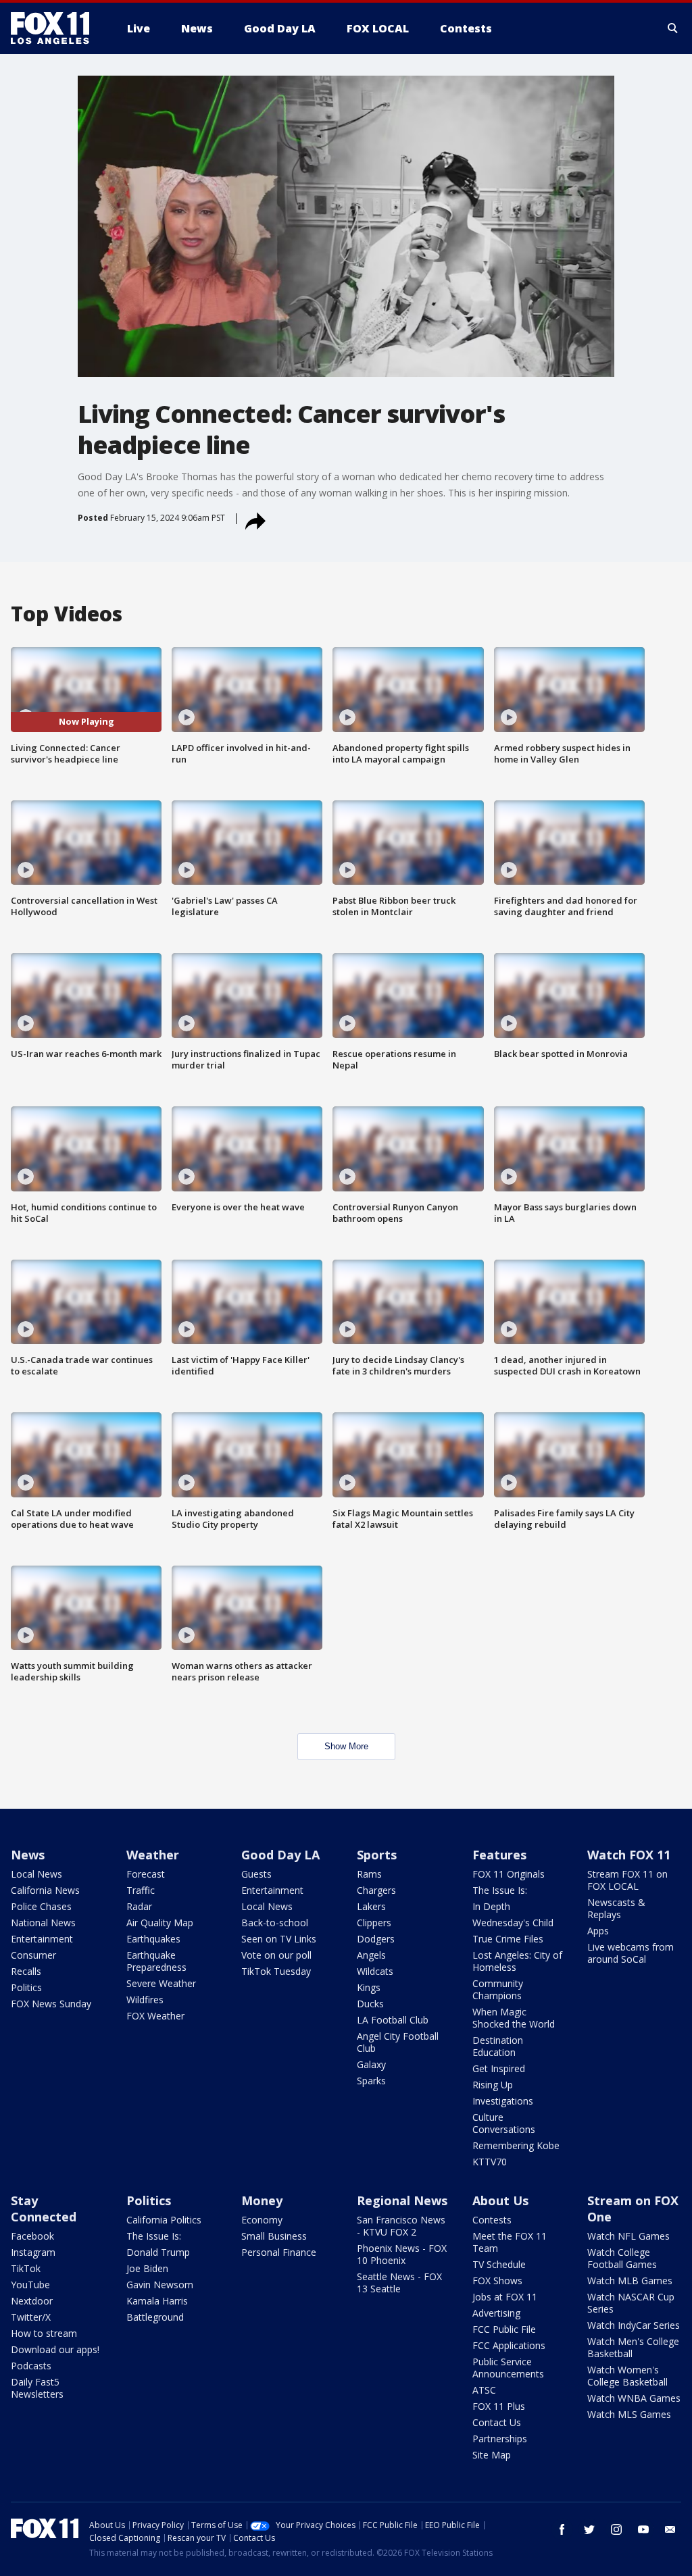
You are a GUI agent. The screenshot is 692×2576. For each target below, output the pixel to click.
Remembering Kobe (516, 2145)
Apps (598, 1931)
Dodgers (376, 1939)
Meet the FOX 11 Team (510, 2242)
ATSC (484, 2390)
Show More (346, 1746)
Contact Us (497, 2422)
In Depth (491, 1906)
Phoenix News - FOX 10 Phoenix (402, 2254)
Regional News (402, 2200)
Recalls (26, 1971)
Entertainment (42, 1939)
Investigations (503, 2101)
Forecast (146, 1874)
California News (45, 1890)
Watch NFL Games (628, 2236)
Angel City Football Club (398, 2042)
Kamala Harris (157, 2301)
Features (499, 1855)
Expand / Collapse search (673, 28)
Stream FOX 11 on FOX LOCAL (627, 1880)
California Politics (164, 2220)
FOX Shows (497, 2281)
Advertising (496, 2313)
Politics (26, 1987)
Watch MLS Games (629, 2414)
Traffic (141, 1890)
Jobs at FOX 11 (505, 2297)
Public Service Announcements (508, 2368)
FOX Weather (155, 2016)
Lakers (371, 1906)
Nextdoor (32, 2301)
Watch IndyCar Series (634, 2325)
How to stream (44, 2333)
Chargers (376, 1890)
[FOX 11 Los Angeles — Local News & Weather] (55, 28)
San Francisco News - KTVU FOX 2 (401, 2226)
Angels (371, 1955)
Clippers (374, 1923)
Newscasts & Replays (616, 1908)
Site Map (492, 2455)
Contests (492, 2220)
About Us (500, 2200)
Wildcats (375, 1971)
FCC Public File (504, 2329)
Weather (153, 1855)
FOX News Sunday (51, 2004)
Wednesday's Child (513, 1923)
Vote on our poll (276, 1955)
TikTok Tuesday (276, 1971)
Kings (369, 1987)
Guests (256, 1874)
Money (262, 2200)
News (28, 1855)
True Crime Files (508, 1939)
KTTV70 (490, 2162)
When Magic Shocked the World (514, 2018)
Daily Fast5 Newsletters (37, 2388)
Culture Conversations (504, 2123)
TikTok (26, 2268)
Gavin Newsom (160, 2285)
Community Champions (498, 1989)
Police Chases (41, 1906)
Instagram (33, 2252)
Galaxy (371, 2064)
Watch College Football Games (622, 2258)
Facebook (32, 2236)
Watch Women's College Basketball (627, 2376)
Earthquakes (153, 1939)
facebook (562, 2529)
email (670, 2529)
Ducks (370, 2004)
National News (43, 1923)
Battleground (155, 2317)
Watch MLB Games (630, 2281)
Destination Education (498, 2046)
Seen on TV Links (279, 1939)
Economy (262, 2220)
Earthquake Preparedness (156, 1961)
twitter (589, 2529)
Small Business (274, 2236)
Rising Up (493, 2085)
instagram (616, 2529)
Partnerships (500, 2439)
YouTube (30, 2285)
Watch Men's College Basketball (633, 2347)
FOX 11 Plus (499, 2406)
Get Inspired (499, 2068)
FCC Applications (509, 2345)
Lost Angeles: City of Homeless (517, 1961)
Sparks (371, 2081)
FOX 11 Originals (509, 1874)
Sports (377, 1855)
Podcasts (31, 2366)
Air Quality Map (160, 1923)
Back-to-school (275, 1923)
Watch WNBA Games (634, 2398)
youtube (643, 2529)
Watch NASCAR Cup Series (631, 2303)
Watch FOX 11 (629, 1855)
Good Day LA (280, 1855)
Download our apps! (55, 2349)
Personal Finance (279, 2252)
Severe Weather (161, 1983)
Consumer (33, 1955)
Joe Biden (147, 2268)
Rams (369, 1874)
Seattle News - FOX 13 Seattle (399, 2283)
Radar (139, 1906)
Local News (36, 1874)
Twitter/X (31, 2317)
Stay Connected (44, 2209)
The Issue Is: (500, 1890)
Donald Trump (158, 2252)
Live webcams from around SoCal (631, 1953)
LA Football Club (393, 2020)
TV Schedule (499, 2264)
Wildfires (145, 2000)
